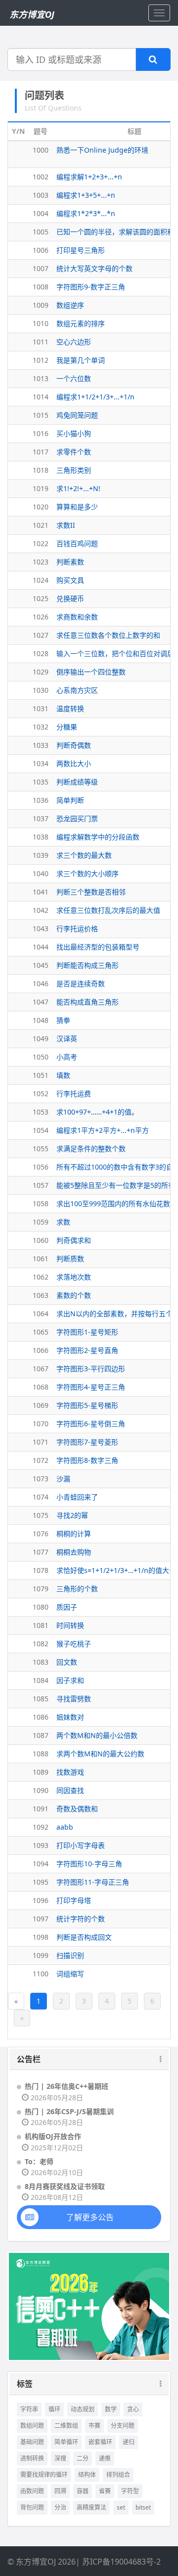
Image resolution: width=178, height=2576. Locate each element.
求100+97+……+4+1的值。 (97, 1112)
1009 (41, 305)
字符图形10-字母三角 (89, 1864)
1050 (41, 1057)
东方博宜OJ (32, 14)
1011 (41, 342)
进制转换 (32, 2458)
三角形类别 (74, 470)
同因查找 (70, 1790)
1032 (41, 727)
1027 (41, 635)
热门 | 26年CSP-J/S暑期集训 (69, 2111)
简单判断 (70, 800)
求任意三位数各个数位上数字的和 (108, 635)
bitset (143, 2507)
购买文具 (70, 580)
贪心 (133, 2409)
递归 (129, 2442)
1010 (41, 323)
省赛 (105, 2491)
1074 (41, 1497)
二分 (83, 2458)
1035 (41, 782)
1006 (41, 250)
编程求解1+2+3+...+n (89, 177)
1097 (41, 1919)
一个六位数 (74, 378)
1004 (41, 213)
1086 (41, 1717)
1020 (41, 507)
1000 (41, 150)
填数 (63, 1075)
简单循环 (66, 2442)
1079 (41, 1589)
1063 (41, 1295)
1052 (41, 1093)
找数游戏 (70, 1772)
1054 (41, 1130)
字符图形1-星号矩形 (87, 1332)
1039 (41, 855)
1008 (41, 287)
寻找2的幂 (72, 1515)
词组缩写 (70, 1974)
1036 (41, 800)
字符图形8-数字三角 (87, 1460)
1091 (41, 1809)
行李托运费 (74, 1093)
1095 (41, 1882)
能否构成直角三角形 (88, 1002)
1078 (41, 1570)
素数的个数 (74, 1295)
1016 (41, 433)
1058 (41, 1204)
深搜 (60, 2458)
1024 (41, 580)
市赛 (94, 2426)
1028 (41, 653)
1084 (41, 1680)
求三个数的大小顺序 (88, 873)
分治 (60, 2507)
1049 (41, 1038)
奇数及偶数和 (77, 1809)
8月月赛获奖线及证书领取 (65, 2186)
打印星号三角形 (81, 250)
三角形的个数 (77, 1589)
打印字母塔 (74, 1900)
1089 (41, 1772)
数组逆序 (70, 305)
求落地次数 (74, 1277)
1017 (41, 452)
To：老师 (39, 2161)
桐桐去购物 (74, 1552)
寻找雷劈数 (74, 1699)
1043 (41, 928)
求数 (63, 1222)
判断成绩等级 (77, 782)
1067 (41, 1369)
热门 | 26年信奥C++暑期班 (67, 2086)
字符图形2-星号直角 (87, 1350)
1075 (41, 1515)
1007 (41, 268)
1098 (41, 1937)
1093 (41, 1845)
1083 (41, 1662)
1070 (41, 1424)
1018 (41, 470)
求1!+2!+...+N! (78, 488)
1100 (41, 1974)
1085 (41, 1699)
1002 (41, 177)
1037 (41, 818)
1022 (41, 543)
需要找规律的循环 (44, 2475)
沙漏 (63, 1479)
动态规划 (83, 2409)
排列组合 (118, 2475)
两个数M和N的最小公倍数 (97, 1735)
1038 (41, 837)
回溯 (60, 2491)
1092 (41, 1827)
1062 (41, 1277)
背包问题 (32, 2507)
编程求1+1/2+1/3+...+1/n (95, 397)
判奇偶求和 (74, 1240)
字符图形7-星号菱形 (87, 1442)
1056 (41, 1167)
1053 (41, 1112)
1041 (41, 892)
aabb (65, 1827)
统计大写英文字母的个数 (94, 268)
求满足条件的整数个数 (91, 1148)
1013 (41, 378)
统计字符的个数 (81, 1919)
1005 (41, 232)
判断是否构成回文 (84, 1937)
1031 (41, 708)
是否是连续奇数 (81, 983)
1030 (41, 690)
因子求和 (70, 1680)
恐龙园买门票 (77, 818)
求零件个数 (74, 452)
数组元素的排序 (81, 323)
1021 (41, 525)
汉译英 (67, 1038)
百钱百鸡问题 (77, 543)
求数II (66, 525)
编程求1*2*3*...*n (86, 213)
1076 (41, 1534)
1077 (41, 1552)
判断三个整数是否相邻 (91, 892)
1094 (41, 1864)
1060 (41, 1240)
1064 (41, 1314)
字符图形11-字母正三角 (93, 1882)
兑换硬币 (70, 598)
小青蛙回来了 (77, 1497)
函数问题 (32, 2491)
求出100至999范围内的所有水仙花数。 (117, 1204)
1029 (41, 672)
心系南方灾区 (77, 690)
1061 (41, 1259)
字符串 (29, 2409)
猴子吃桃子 (74, 1644)
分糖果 (67, 727)
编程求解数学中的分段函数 (98, 837)
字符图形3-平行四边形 (91, 1369)
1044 (41, 947)
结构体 (87, 2475)
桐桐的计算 (74, 1534)
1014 (41, 397)
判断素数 (70, 562)
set (121, 2507)
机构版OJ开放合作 (53, 2136)
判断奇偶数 (74, 745)
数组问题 (32, 2426)
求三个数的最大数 (84, 855)
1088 (41, 1754)
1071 (41, 1442)
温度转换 (70, 708)
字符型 (130, 2491)
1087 (41, 1735)
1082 (41, 1644)
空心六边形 (74, 342)
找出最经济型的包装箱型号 (98, 947)
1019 (41, 488)
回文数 (67, 1662)
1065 (41, 1332)
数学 (111, 2409)
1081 (41, 1625)
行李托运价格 (77, 928)
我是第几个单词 (81, 360)
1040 (41, 873)
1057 (41, 1185)
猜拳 (63, 1020)
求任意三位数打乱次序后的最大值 (108, 910)
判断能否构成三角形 (88, 965)
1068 (41, 1387)
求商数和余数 (77, 617)
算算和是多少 (77, 507)
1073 (41, 1479)
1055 (41, 1148)
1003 (41, 195)
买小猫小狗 (74, 433)
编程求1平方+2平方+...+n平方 (103, 1130)
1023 (41, 562)
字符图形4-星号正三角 (91, 1387)
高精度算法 (91, 2507)
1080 (41, 1607)
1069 (41, 1405)
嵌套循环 (100, 2442)
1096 (41, 1900)
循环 (54, 2409)
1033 (41, 745)
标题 (134, 131)
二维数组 (66, 2426)
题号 (41, 131)
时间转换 (70, 1625)
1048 (41, 1020)
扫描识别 (70, 1955)
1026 (41, 617)
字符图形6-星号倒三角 (91, 1424)
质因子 (67, 1607)
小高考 (67, 1057)
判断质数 (70, 1259)
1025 (41, 598)
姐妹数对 (70, 1717)
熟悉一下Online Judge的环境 (102, 150)
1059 (41, 1222)
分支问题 (123, 2426)
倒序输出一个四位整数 (91, 672)
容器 (83, 2491)
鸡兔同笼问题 (77, 415)
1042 (41, 910)
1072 (41, 1460)
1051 (41, 1075)
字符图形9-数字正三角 (91, 287)
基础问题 (32, 2442)
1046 (41, 983)
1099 (41, 1955)
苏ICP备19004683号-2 (121, 2562)
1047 (41, 1002)
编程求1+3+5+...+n (86, 195)
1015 (41, 415)
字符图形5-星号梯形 (87, 1405)
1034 (41, 763)
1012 (41, 360)
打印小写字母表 (81, 1845)
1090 (41, 1790)
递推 (105, 2458)
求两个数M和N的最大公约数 (100, 1754)
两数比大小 (74, 763)
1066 (41, 1350)
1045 (41, 965)
